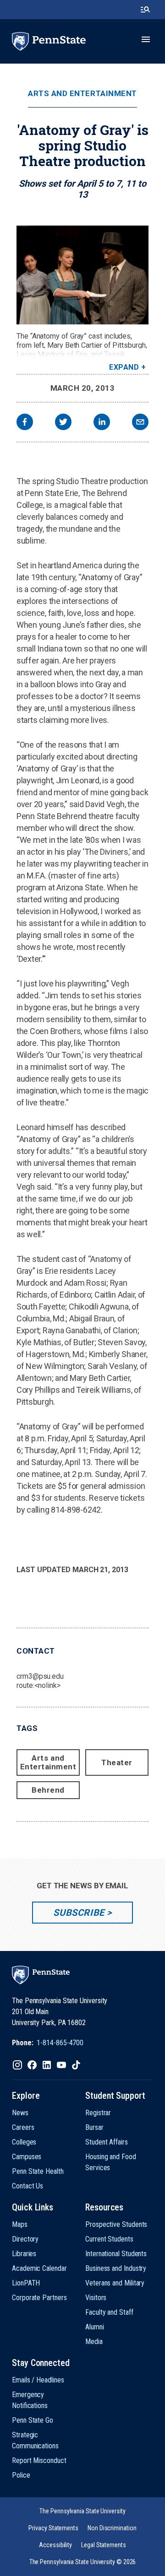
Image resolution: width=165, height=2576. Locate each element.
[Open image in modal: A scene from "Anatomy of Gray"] (82, 275)
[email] (140, 423)
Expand (124, 367)
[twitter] (63, 423)
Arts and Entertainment (82, 94)
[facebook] (25, 423)
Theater (117, 1762)
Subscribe (79, 1913)
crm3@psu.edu (40, 1676)
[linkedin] (102, 423)
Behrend (48, 1790)
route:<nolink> (38, 1685)
